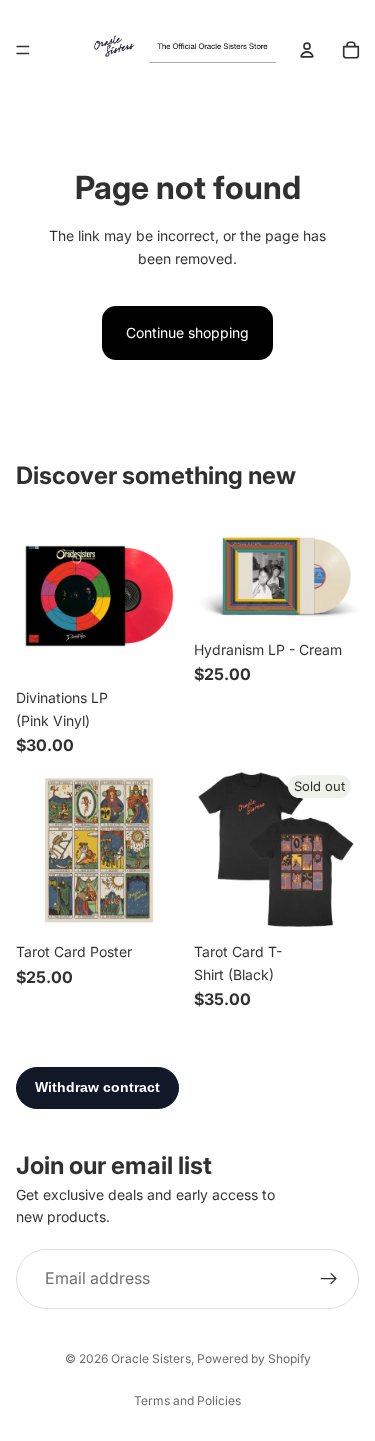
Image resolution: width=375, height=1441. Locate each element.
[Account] (307, 50)
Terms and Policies (187, 1400)
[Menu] (23, 50)
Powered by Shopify (254, 1358)
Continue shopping (187, 332)
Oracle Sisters (151, 1358)
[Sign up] (329, 1278)
